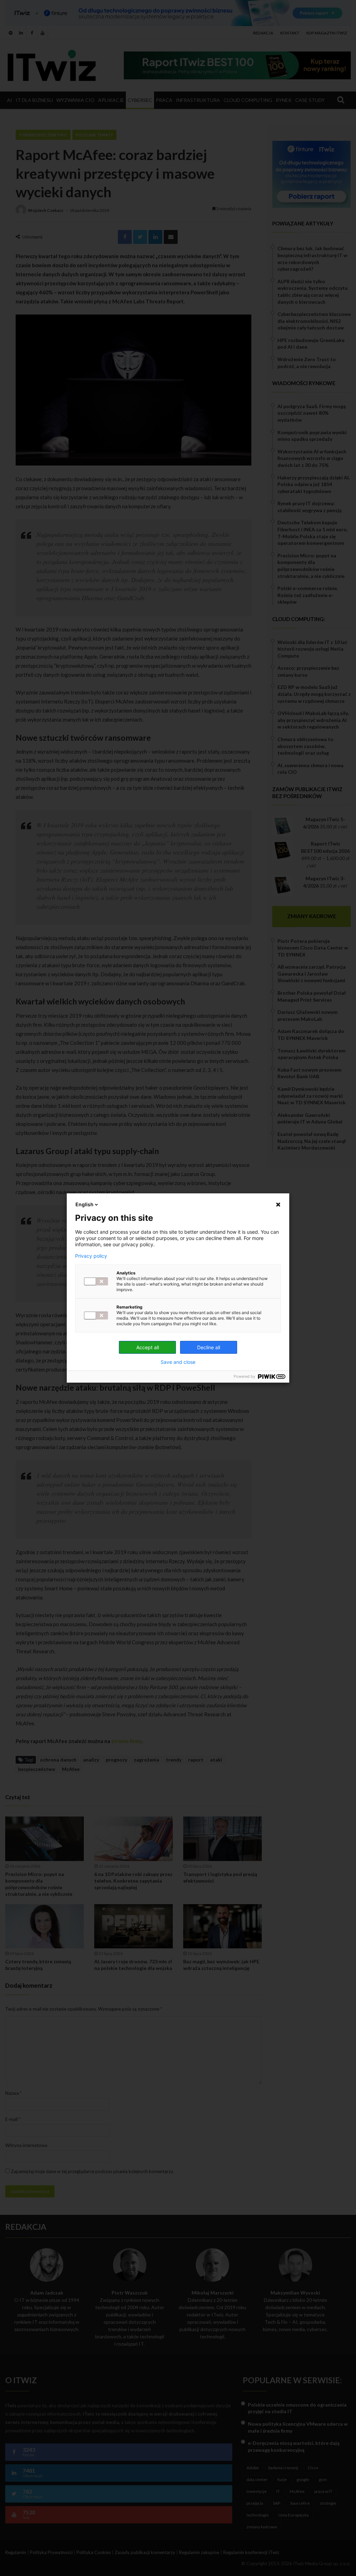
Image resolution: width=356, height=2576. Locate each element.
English (84, 1204)
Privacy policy (91, 1256)
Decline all (209, 1347)
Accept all (148, 1347)
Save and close (178, 1362)
